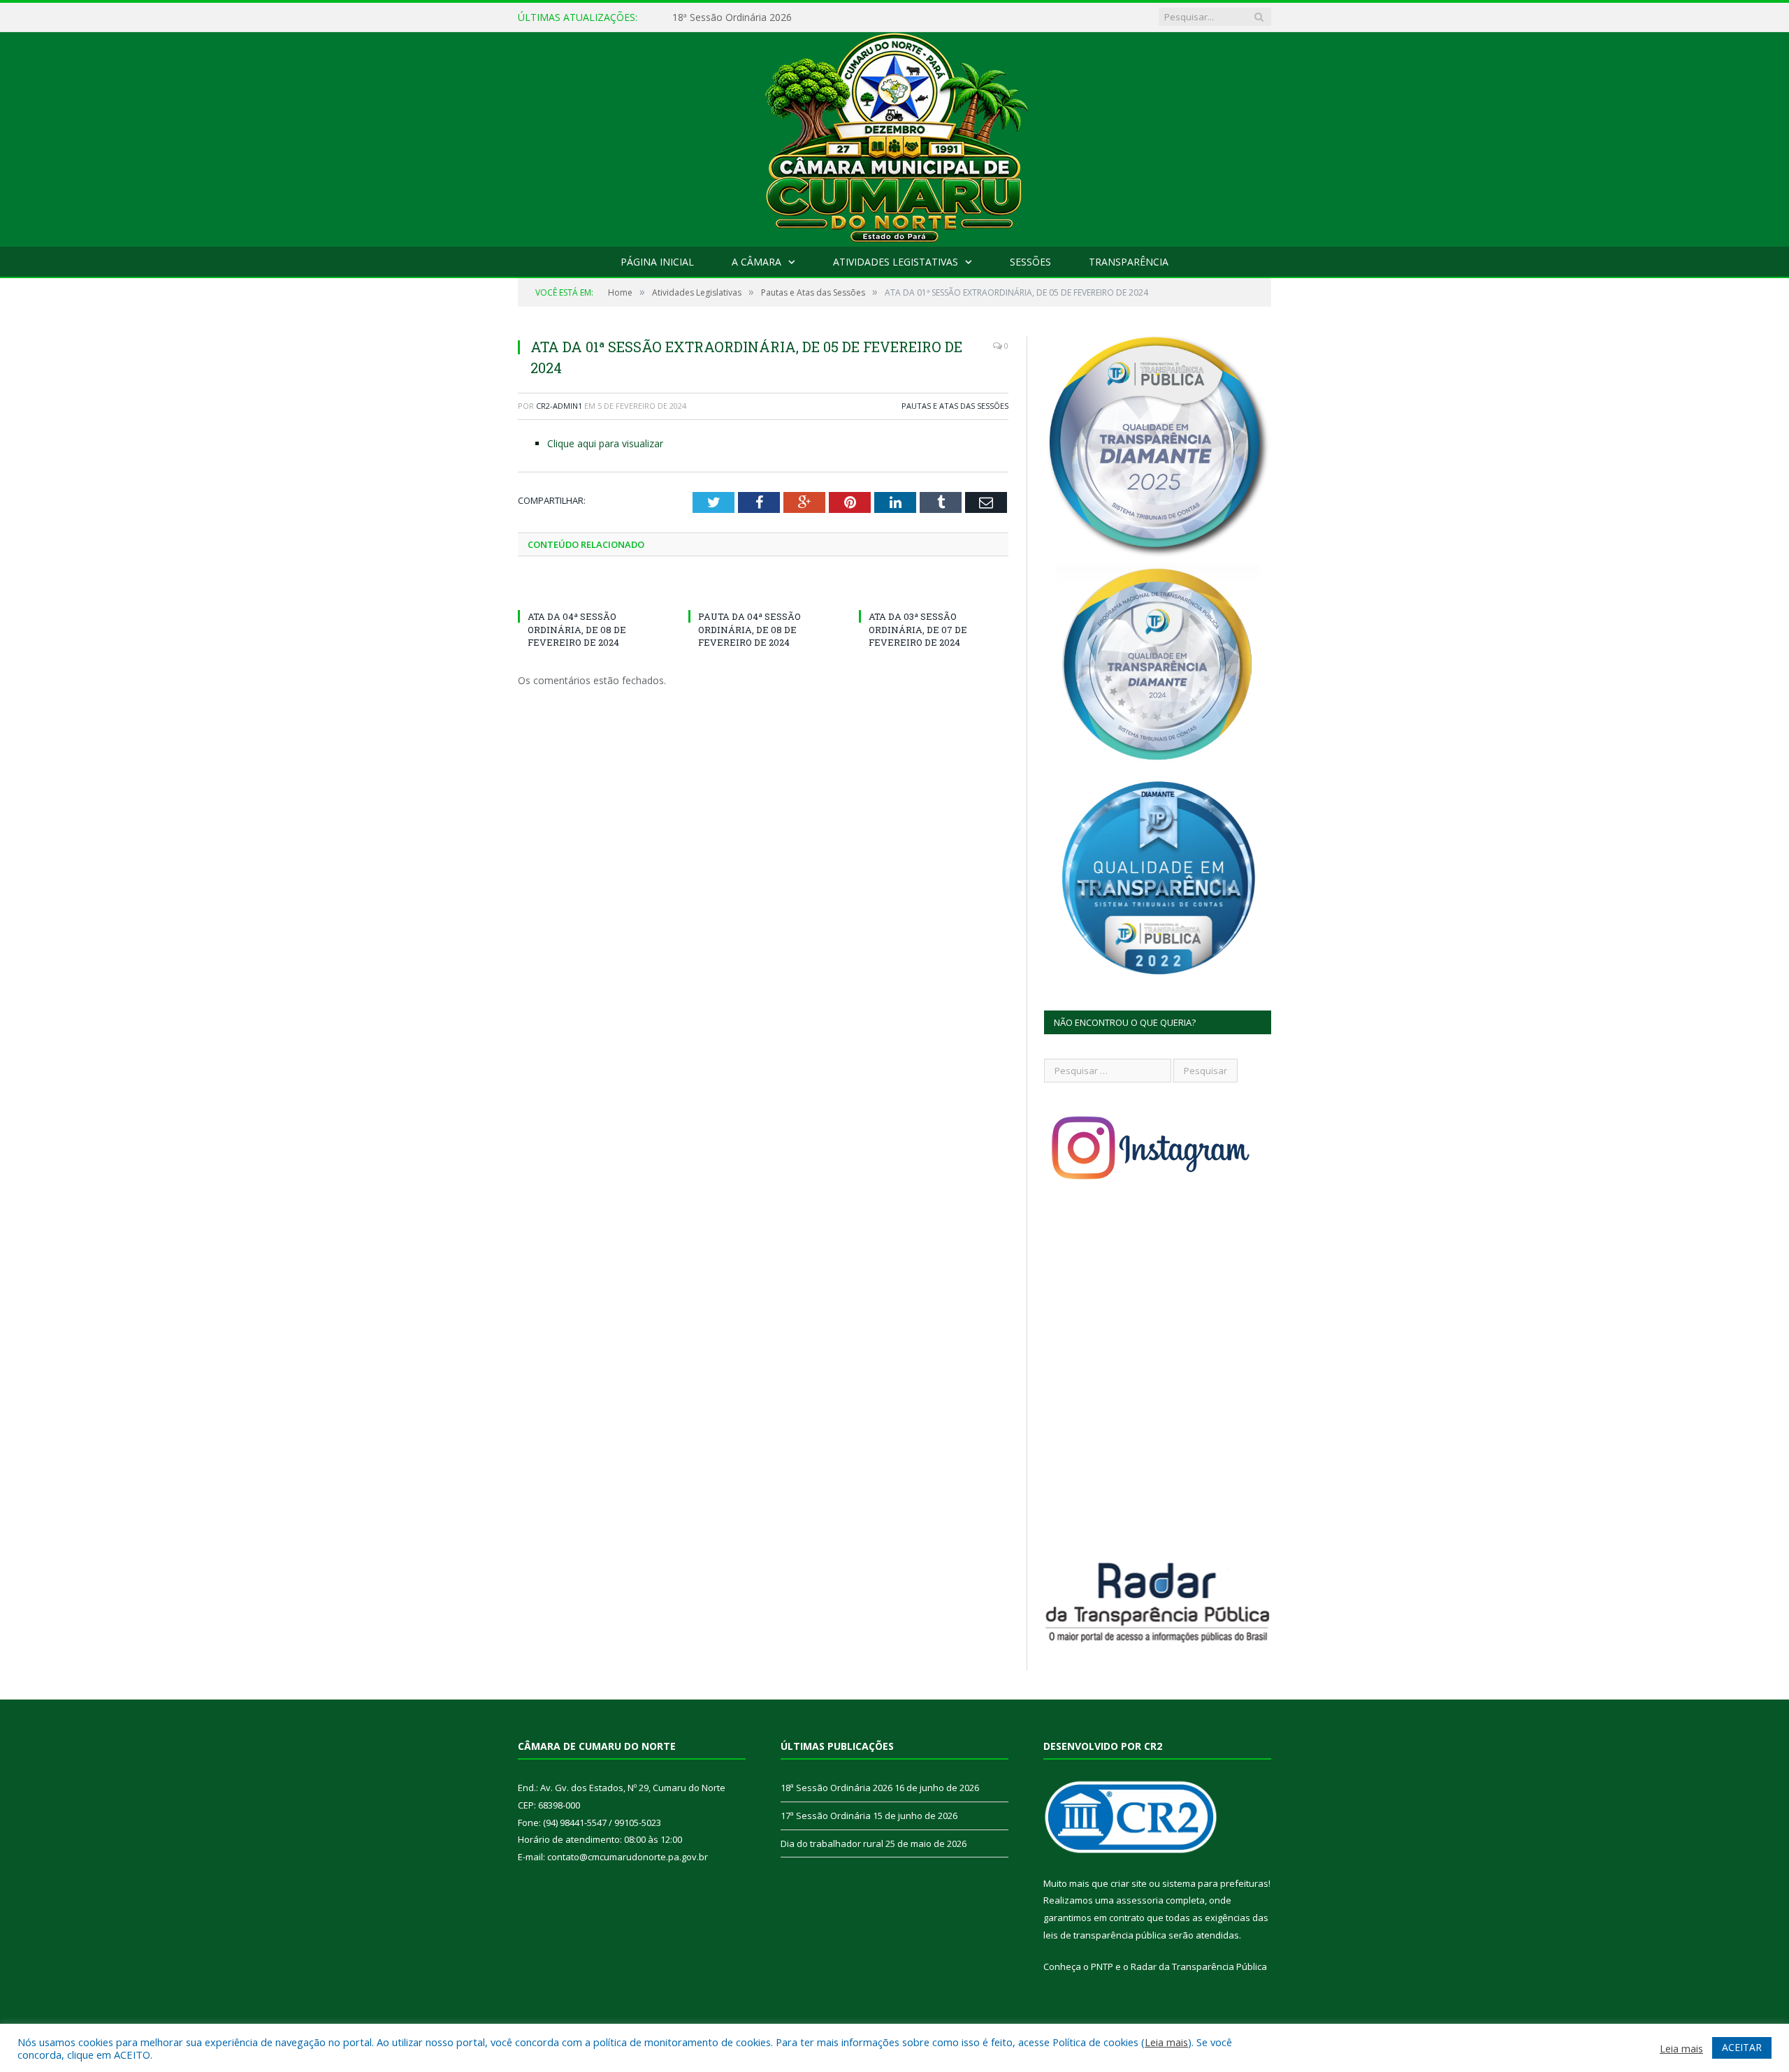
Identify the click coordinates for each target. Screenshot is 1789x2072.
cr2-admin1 (559, 406)
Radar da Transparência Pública (1199, 1966)
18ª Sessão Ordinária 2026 (836, 1788)
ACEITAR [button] (1742, 2047)
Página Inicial (657, 262)
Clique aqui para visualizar (605, 443)
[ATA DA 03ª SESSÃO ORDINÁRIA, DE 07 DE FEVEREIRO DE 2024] (934, 591)
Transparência (1129, 262)
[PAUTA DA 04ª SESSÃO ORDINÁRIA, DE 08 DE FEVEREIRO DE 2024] (763, 591)
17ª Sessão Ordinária (719, 17)
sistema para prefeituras (1215, 1883)
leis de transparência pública (1105, 1935)
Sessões (1030, 262)
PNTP (1102, 1966)
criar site (1129, 1883)
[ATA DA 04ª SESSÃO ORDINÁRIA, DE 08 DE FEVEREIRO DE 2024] (593, 591)
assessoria (1140, 1900)
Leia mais (1166, 2042)
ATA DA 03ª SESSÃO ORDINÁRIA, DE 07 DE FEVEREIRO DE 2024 (918, 629)
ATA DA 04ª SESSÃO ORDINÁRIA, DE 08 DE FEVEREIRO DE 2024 (577, 629)
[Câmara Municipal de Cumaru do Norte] (895, 136)
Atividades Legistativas (896, 262)
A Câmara (756, 262)
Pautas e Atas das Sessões (955, 406)
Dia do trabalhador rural (832, 1843)
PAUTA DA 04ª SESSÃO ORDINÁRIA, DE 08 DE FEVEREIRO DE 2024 (749, 629)
